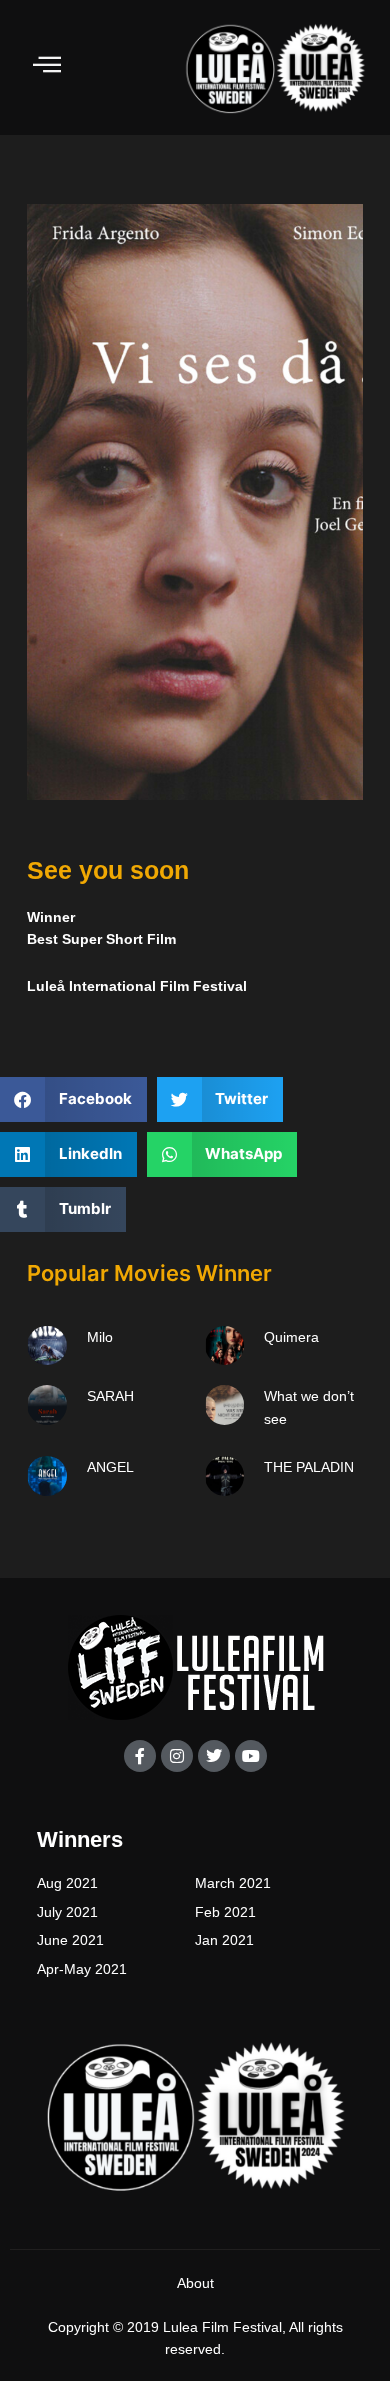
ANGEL (110, 1467)
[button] (73, 1099)
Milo (100, 1337)
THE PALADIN (309, 1467)
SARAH (110, 1396)
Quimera (291, 1337)
